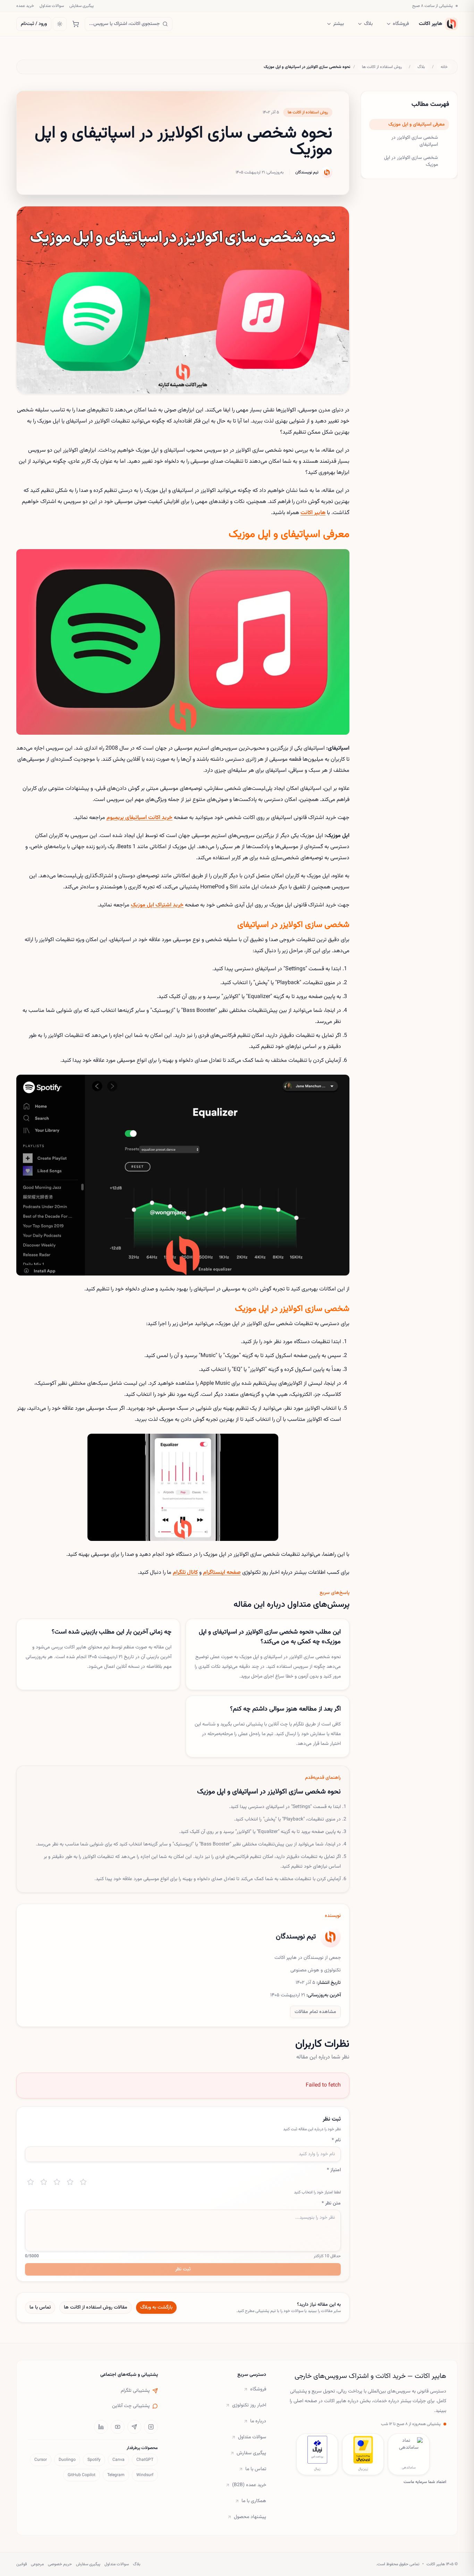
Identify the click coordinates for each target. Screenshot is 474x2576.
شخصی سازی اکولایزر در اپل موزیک (411, 161)
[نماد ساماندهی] (409, 2450)
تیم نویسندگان (307, 172)
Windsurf (145, 2475)
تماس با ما (40, 2308)
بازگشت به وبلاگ (156, 2308)
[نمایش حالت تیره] (60, 24)
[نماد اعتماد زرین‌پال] (363, 2450)
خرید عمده (25, 6)
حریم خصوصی (60, 2564)
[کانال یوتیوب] (118, 2427)
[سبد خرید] (76, 24)
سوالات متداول (52, 6)
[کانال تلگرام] (134, 2427)
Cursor (41, 2460)
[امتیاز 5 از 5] (83, 2182)
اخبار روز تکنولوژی (249, 2405)
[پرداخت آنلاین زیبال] (317, 2450)
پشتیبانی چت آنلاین (131, 2406)
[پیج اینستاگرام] (151, 2427)
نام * (336, 2140)
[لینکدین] (101, 2427)
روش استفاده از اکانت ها (382, 67)
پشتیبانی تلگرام (135, 2391)
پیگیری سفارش (82, 6)
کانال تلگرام (185, 1573)
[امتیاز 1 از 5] (31, 2182)
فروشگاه (401, 24)
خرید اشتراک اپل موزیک (157, 905)
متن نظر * (331, 2203)
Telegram (116, 2475)
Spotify (94, 2460)
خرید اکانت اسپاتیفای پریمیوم (139, 818)
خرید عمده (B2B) (249, 2485)
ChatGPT (145, 2460)
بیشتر (338, 24)
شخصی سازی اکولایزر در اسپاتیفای (415, 141)
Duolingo (67, 2460)
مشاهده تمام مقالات (315, 2012)
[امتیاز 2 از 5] (44, 2182)
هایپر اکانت (313, 513)
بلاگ (368, 24)
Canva (118, 2460)
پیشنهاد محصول (250, 2517)
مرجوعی (37, 2564)
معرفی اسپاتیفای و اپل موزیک (417, 125)
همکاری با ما (254, 2501)
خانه (444, 67)
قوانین (22, 2564)
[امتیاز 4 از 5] (70, 2182)
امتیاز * (334, 2170)
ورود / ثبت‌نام (34, 24)
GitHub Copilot (82, 2475)
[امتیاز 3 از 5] (57, 2182)
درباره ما (258, 2421)
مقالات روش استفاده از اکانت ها (96, 2308)
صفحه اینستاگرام (222, 1573)
